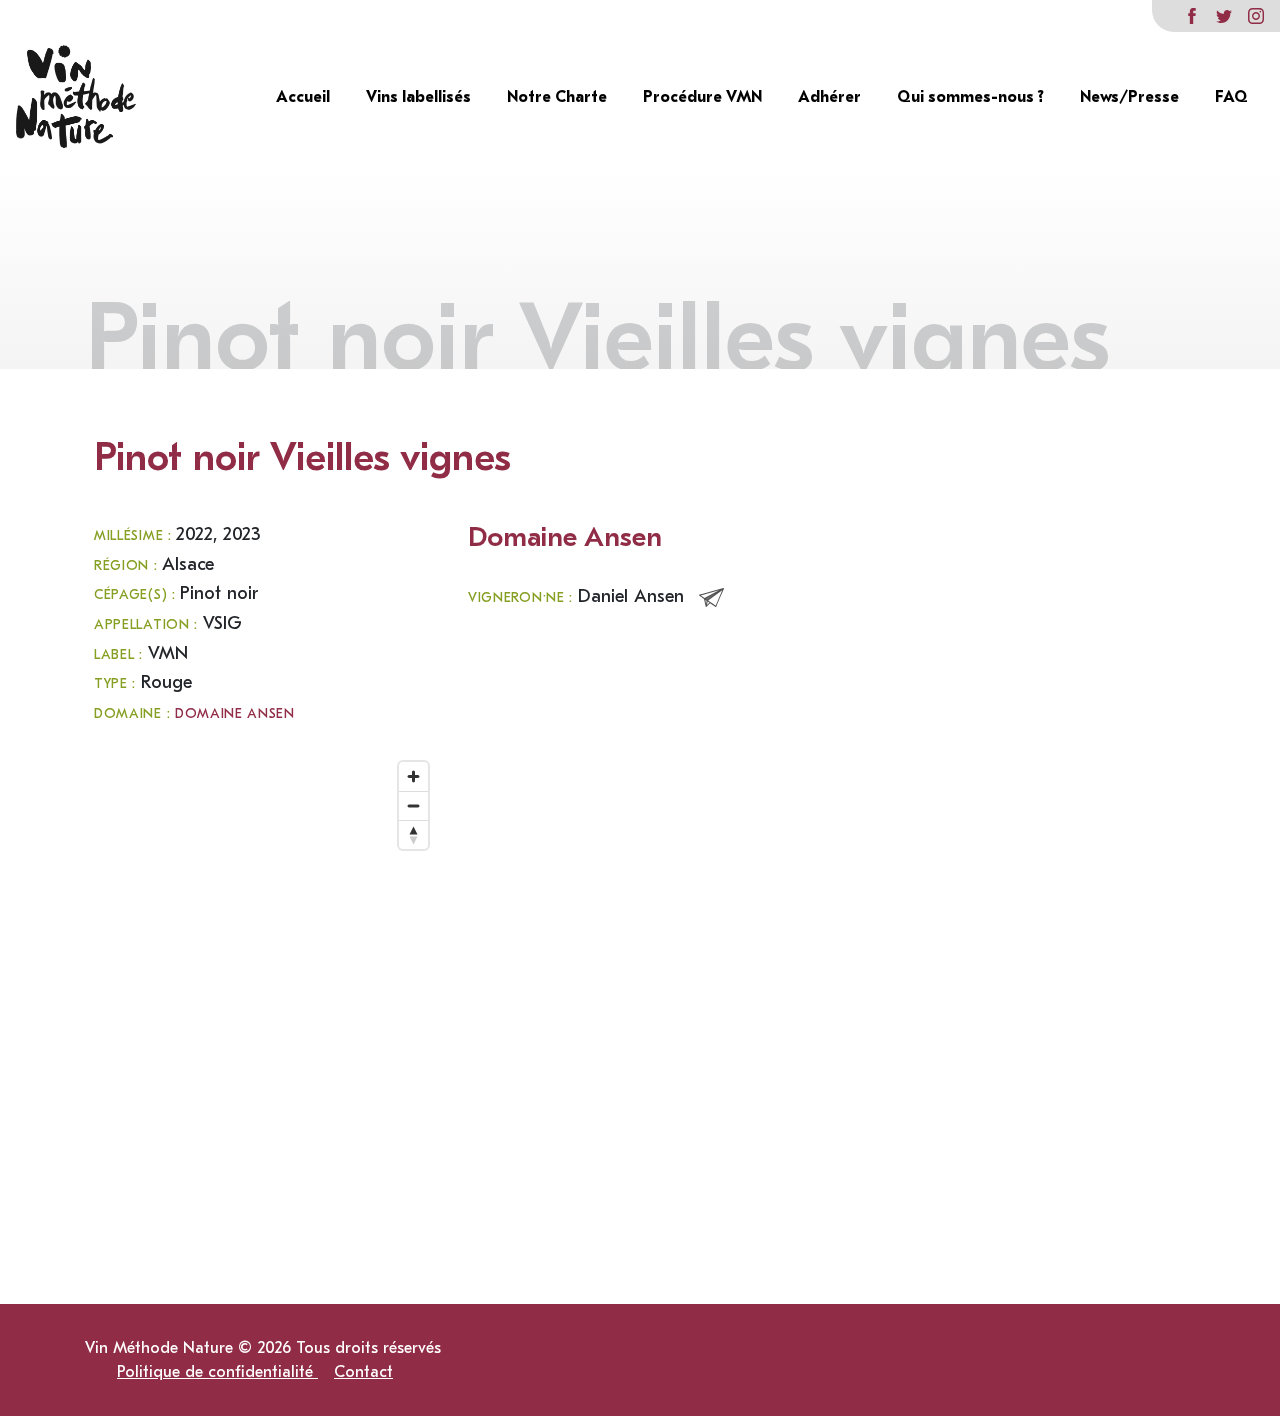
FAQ (1231, 97)
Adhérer (831, 97)
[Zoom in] (413, 776)
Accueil (305, 97)
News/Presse (1131, 97)
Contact (363, 1372)
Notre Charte (559, 97)
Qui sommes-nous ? (972, 97)
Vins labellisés (420, 97)
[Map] (266, 952)
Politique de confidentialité (217, 1372)
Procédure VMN (704, 97)
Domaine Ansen (235, 714)
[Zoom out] (413, 805)
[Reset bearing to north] (413, 834)
